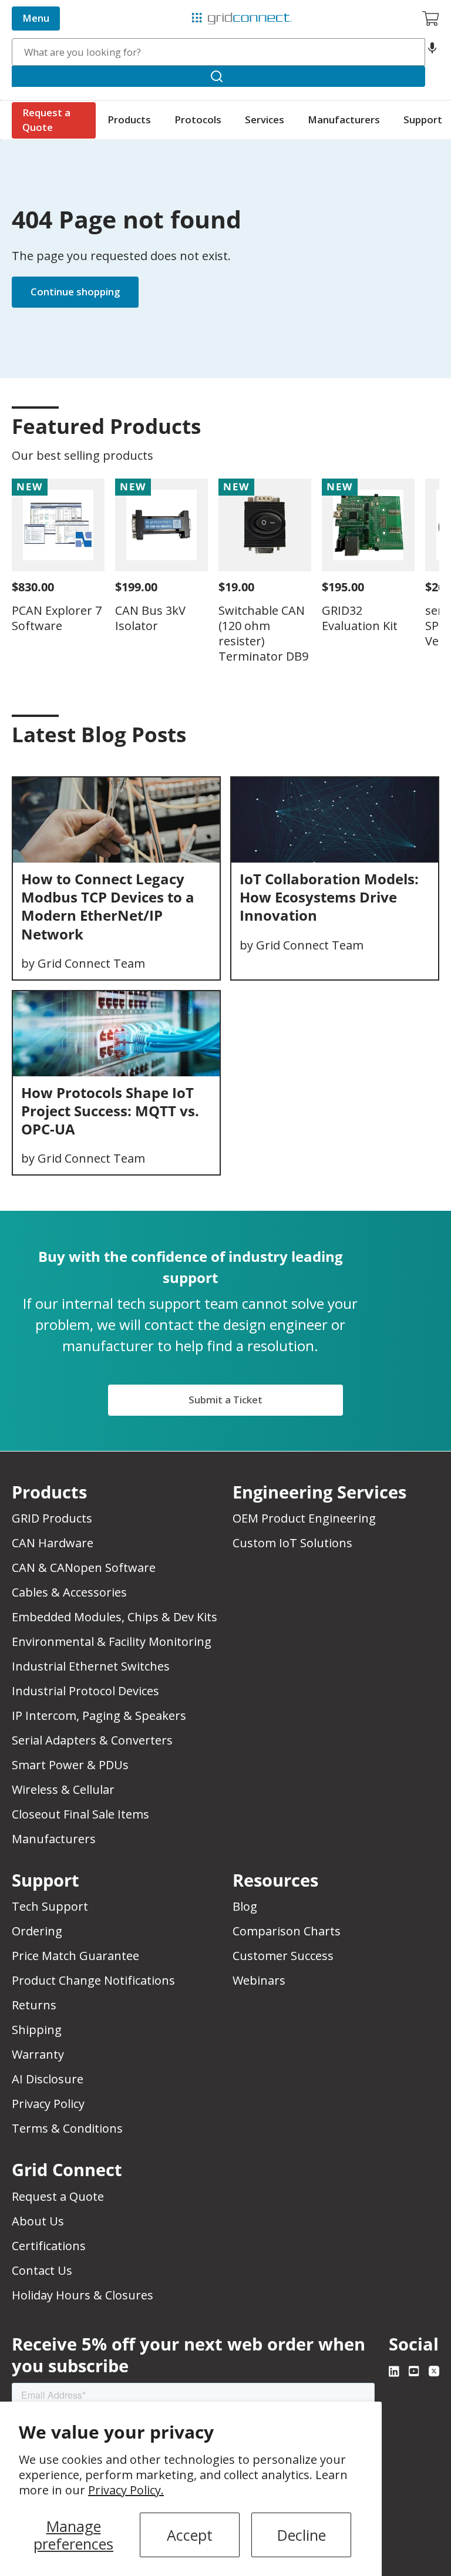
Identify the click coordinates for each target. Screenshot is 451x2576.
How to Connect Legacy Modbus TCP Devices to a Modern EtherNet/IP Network (108, 906)
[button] (432, 52)
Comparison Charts (287, 1931)
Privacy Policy (48, 2104)
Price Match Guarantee (75, 1956)
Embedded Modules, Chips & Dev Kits (115, 1617)
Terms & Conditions (67, 2128)
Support (423, 119)
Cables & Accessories (69, 1592)
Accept (190, 2535)
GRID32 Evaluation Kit (360, 618)
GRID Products (52, 1518)
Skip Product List (48, 398)
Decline (302, 2535)
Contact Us (42, 2270)
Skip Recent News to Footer (63, 759)
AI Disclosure (48, 2079)
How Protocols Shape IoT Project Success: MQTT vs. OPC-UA (110, 1111)
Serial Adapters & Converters (92, 1740)
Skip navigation (36, 9)
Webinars (259, 1980)
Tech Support (50, 1906)
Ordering (37, 1931)
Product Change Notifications (93, 1980)
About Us (38, 2221)
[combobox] (218, 52)
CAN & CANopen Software (84, 1568)
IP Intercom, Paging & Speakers (99, 1715)
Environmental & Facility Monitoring (112, 1641)
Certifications (49, 2246)
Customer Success (283, 1956)
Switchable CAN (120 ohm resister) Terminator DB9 (263, 633)
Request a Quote (46, 120)
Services (265, 119)
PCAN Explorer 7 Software (57, 618)
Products (129, 119)
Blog (245, 1906)
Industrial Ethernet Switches (91, 1666)
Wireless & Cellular (63, 1789)
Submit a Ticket (225, 1400)
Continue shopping (75, 292)
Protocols (198, 119)
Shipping (37, 2030)
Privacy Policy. (126, 2490)
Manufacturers (344, 119)
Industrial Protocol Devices (85, 1691)
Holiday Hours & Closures (83, 2295)
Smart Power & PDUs (70, 1765)
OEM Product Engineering (304, 1518)
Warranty (38, 2054)
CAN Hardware (53, 1543)
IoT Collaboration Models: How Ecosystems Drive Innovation (329, 897)
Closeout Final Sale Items (80, 1814)
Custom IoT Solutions (292, 1543)
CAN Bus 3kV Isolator (150, 618)
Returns (34, 2005)
